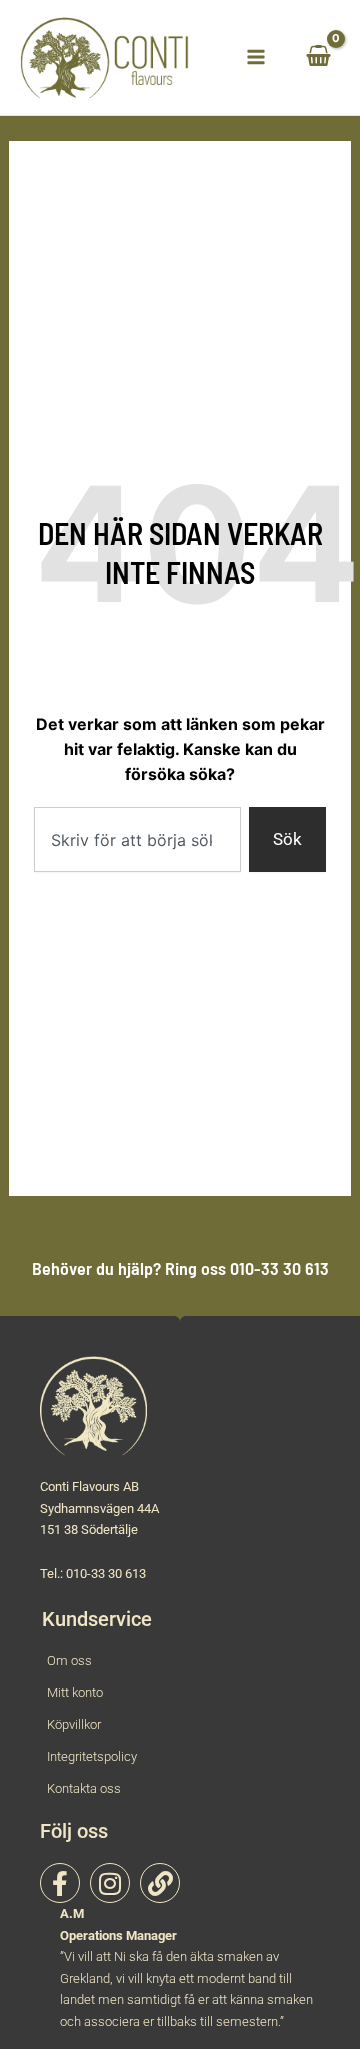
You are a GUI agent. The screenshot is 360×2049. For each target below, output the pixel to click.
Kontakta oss (84, 1788)
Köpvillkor (74, 1724)
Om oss (69, 1660)
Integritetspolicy (92, 1756)
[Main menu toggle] (256, 57)
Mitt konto (75, 1692)
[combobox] (137, 839)
